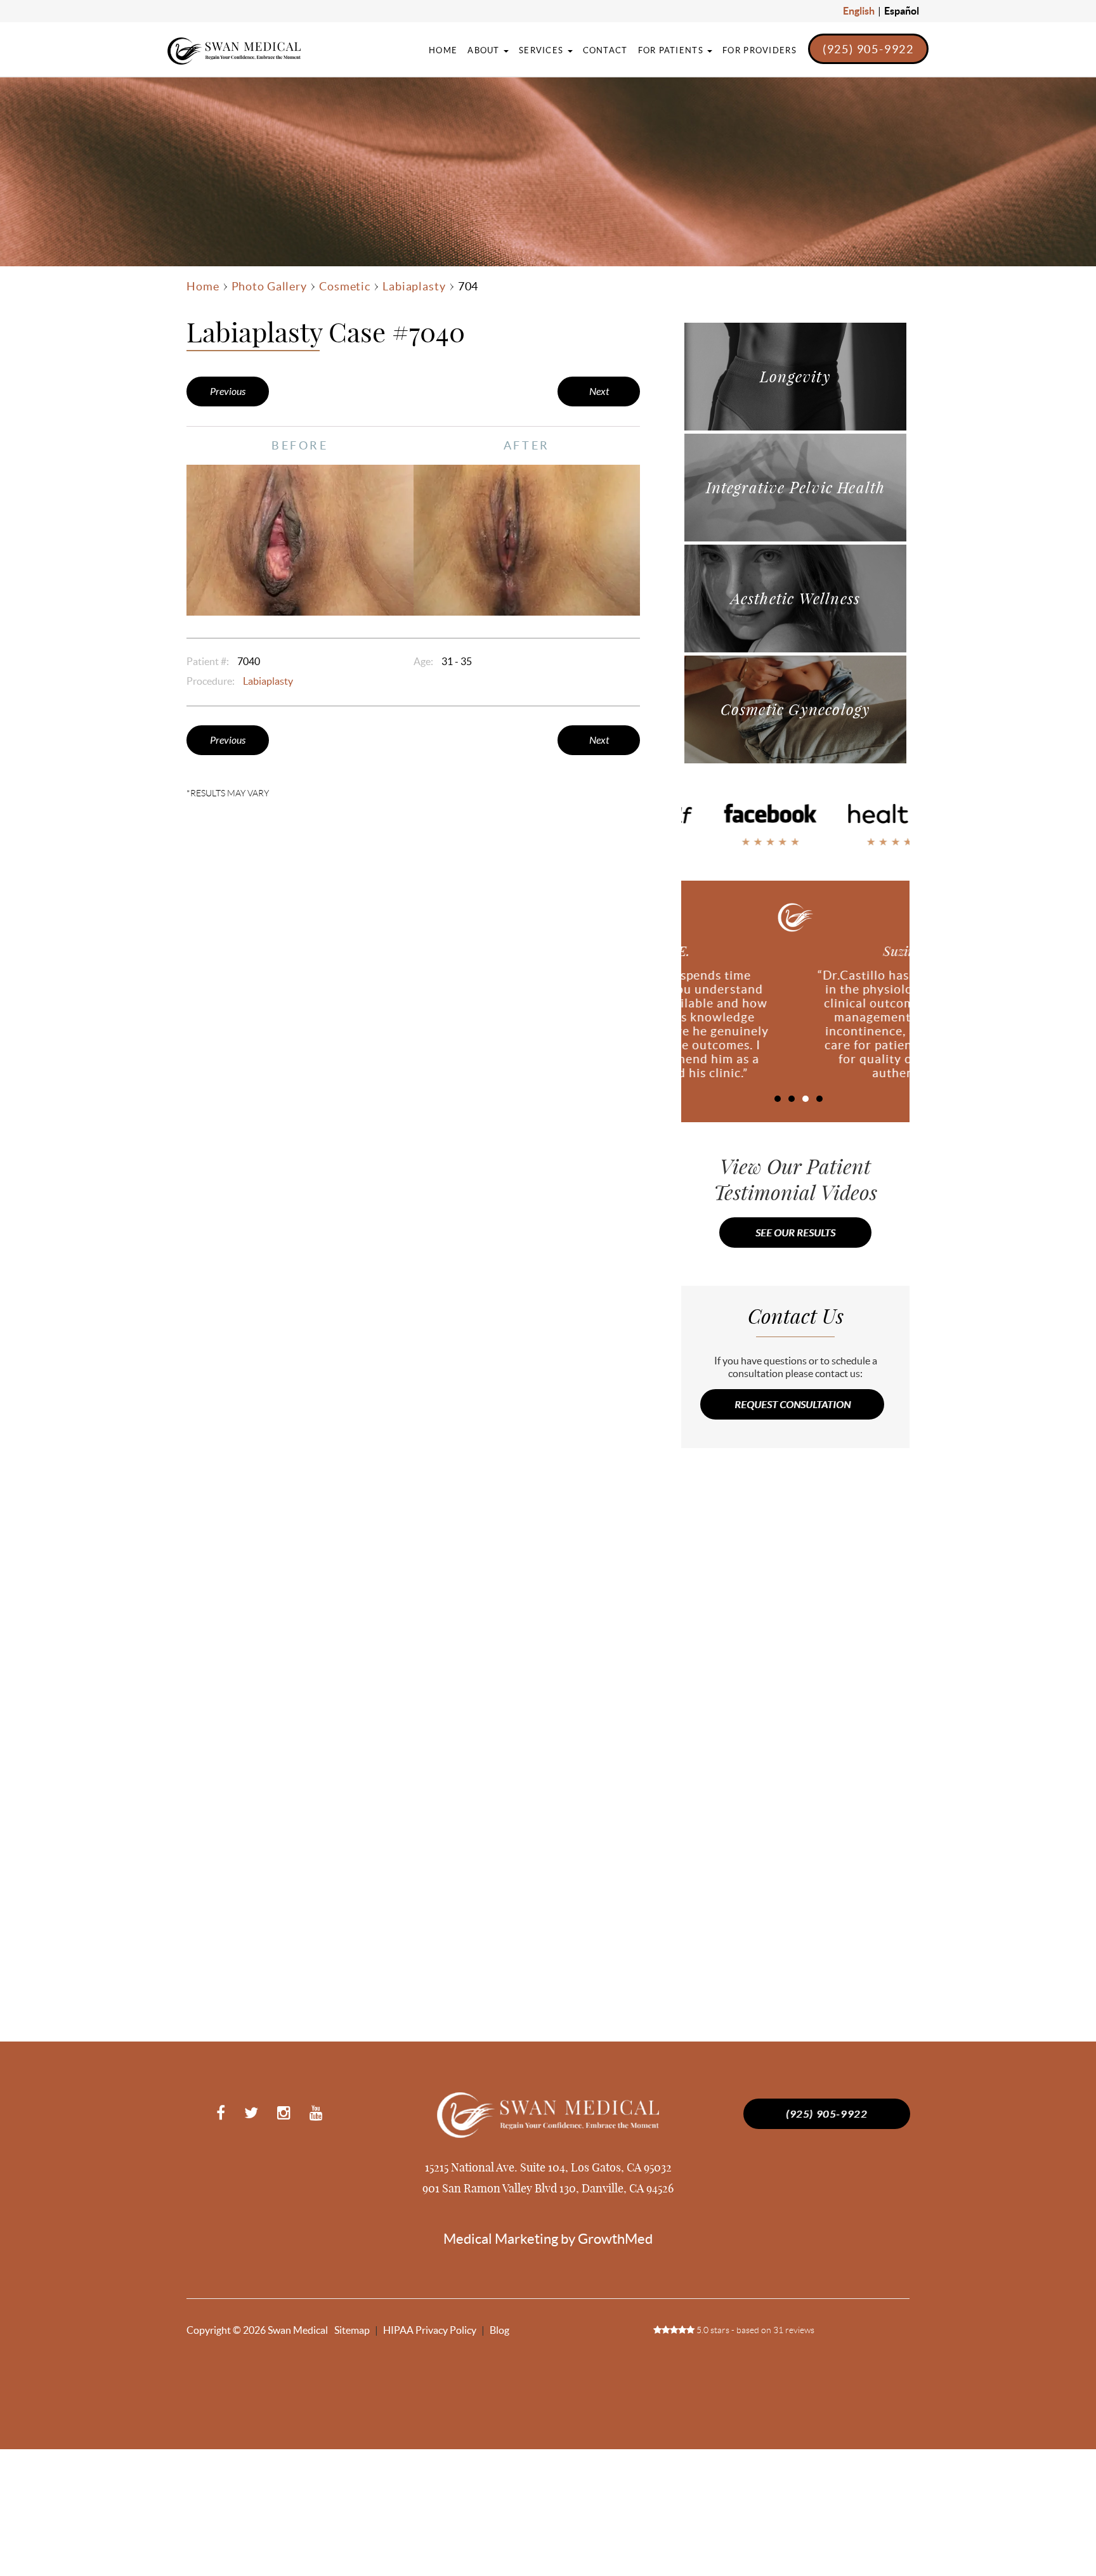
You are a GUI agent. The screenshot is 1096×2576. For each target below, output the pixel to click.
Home (443, 50)
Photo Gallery (269, 287)
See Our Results (795, 1233)
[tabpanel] (795, 1015)
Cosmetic (345, 287)
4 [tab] (819, 1099)
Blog (499, 2330)
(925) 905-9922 (868, 49)
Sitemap (352, 2330)
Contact (605, 50)
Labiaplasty (414, 287)
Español (902, 11)
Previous (228, 392)
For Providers (760, 50)
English (859, 11)
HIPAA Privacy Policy (430, 2330)
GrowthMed (615, 2239)
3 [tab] (806, 1099)
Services (543, 50)
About (485, 50)
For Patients (672, 50)
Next (599, 392)
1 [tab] (778, 1099)
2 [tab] (792, 1099)
